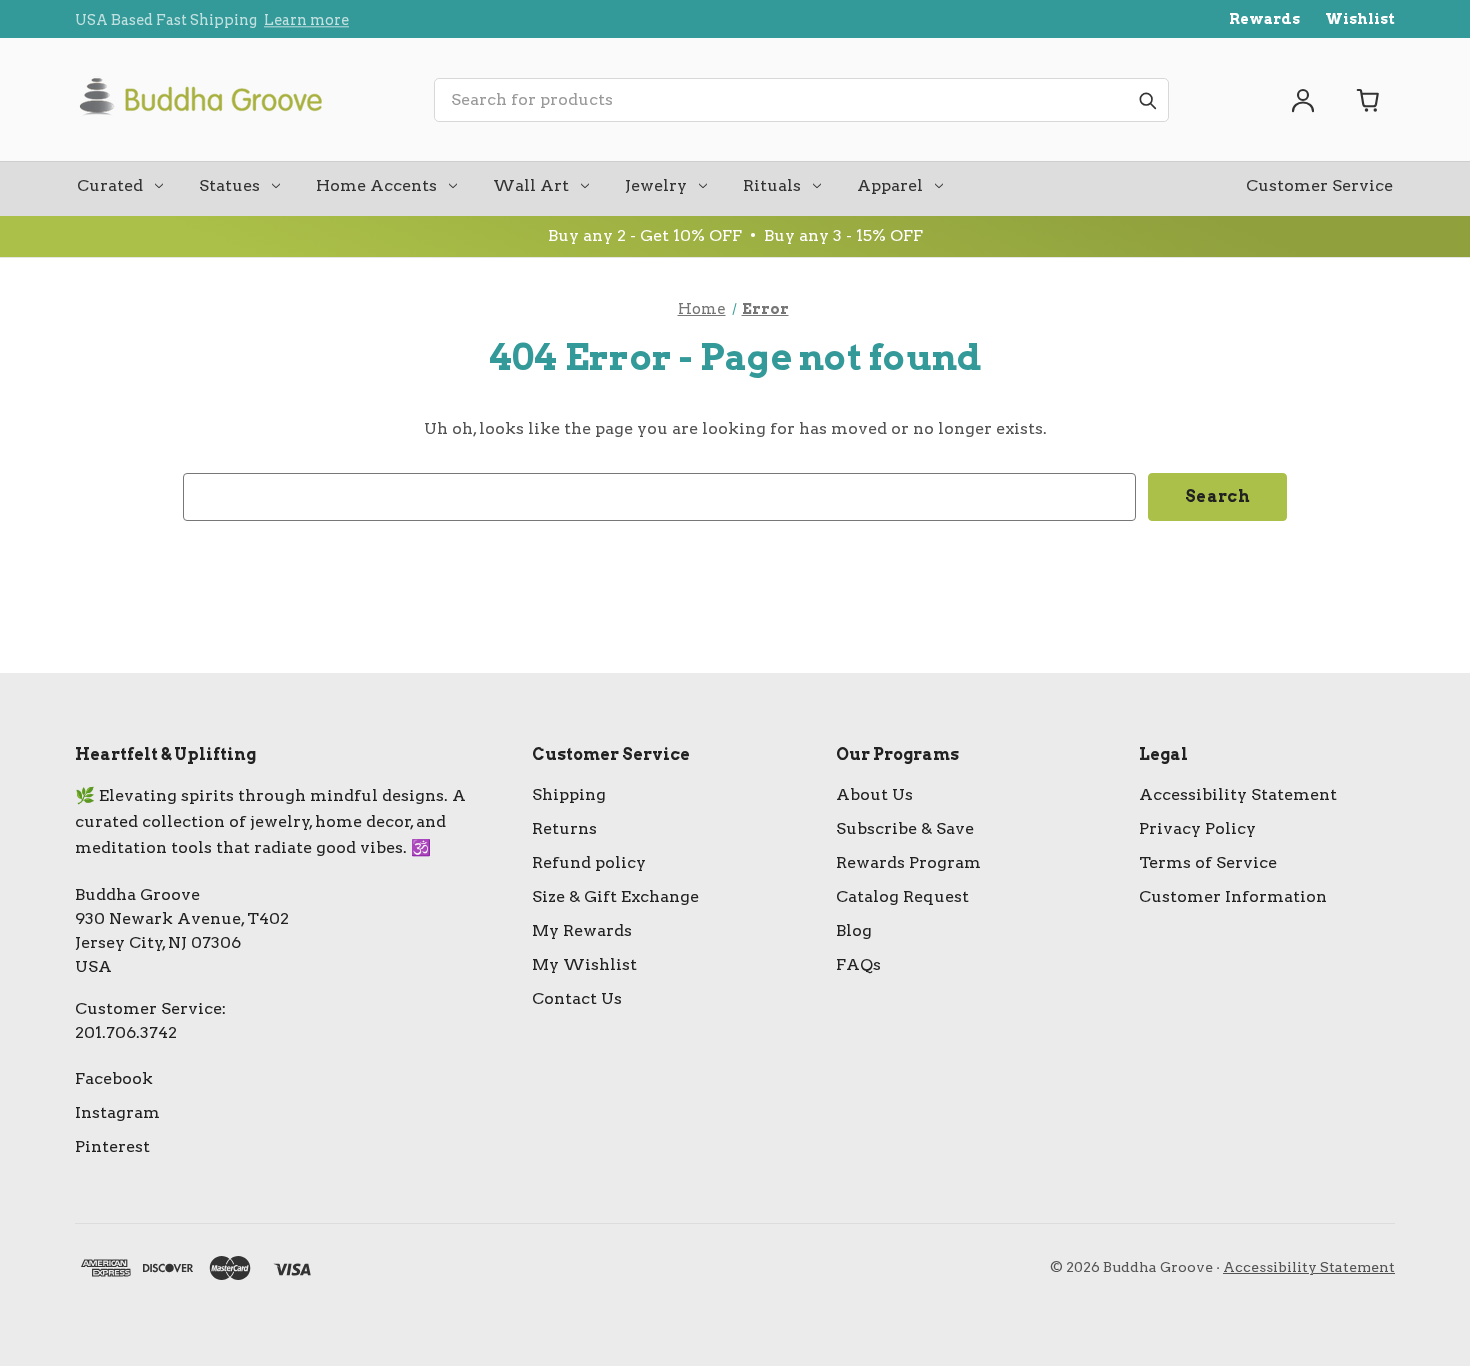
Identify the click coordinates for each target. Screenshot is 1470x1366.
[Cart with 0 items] (1369, 100)
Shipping (569, 794)
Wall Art (531, 185)
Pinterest (112, 1146)
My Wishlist (584, 964)
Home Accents (376, 185)
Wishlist (1360, 19)
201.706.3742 (126, 1032)
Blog (854, 930)
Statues (229, 185)
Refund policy (589, 862)
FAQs (858, 964)
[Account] (1303, 100)
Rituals (772, 185)
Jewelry (656, 185)
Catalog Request (902, 896)
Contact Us (577, 998)
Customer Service (1319, 185)
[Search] (1147, 100)
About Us (874, 794)
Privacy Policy (1197, 828)
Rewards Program (908, 862)
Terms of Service (1208, 862)
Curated (110, 185)
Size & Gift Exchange (615, 896)
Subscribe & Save (905, 828)
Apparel (890, 185)
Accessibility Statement (1238, 794)
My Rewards (582, 930)
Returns (564, 828)
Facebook (114, 1078)
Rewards (1264, 19)
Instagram (117, 1112)
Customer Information (1233, 896)
